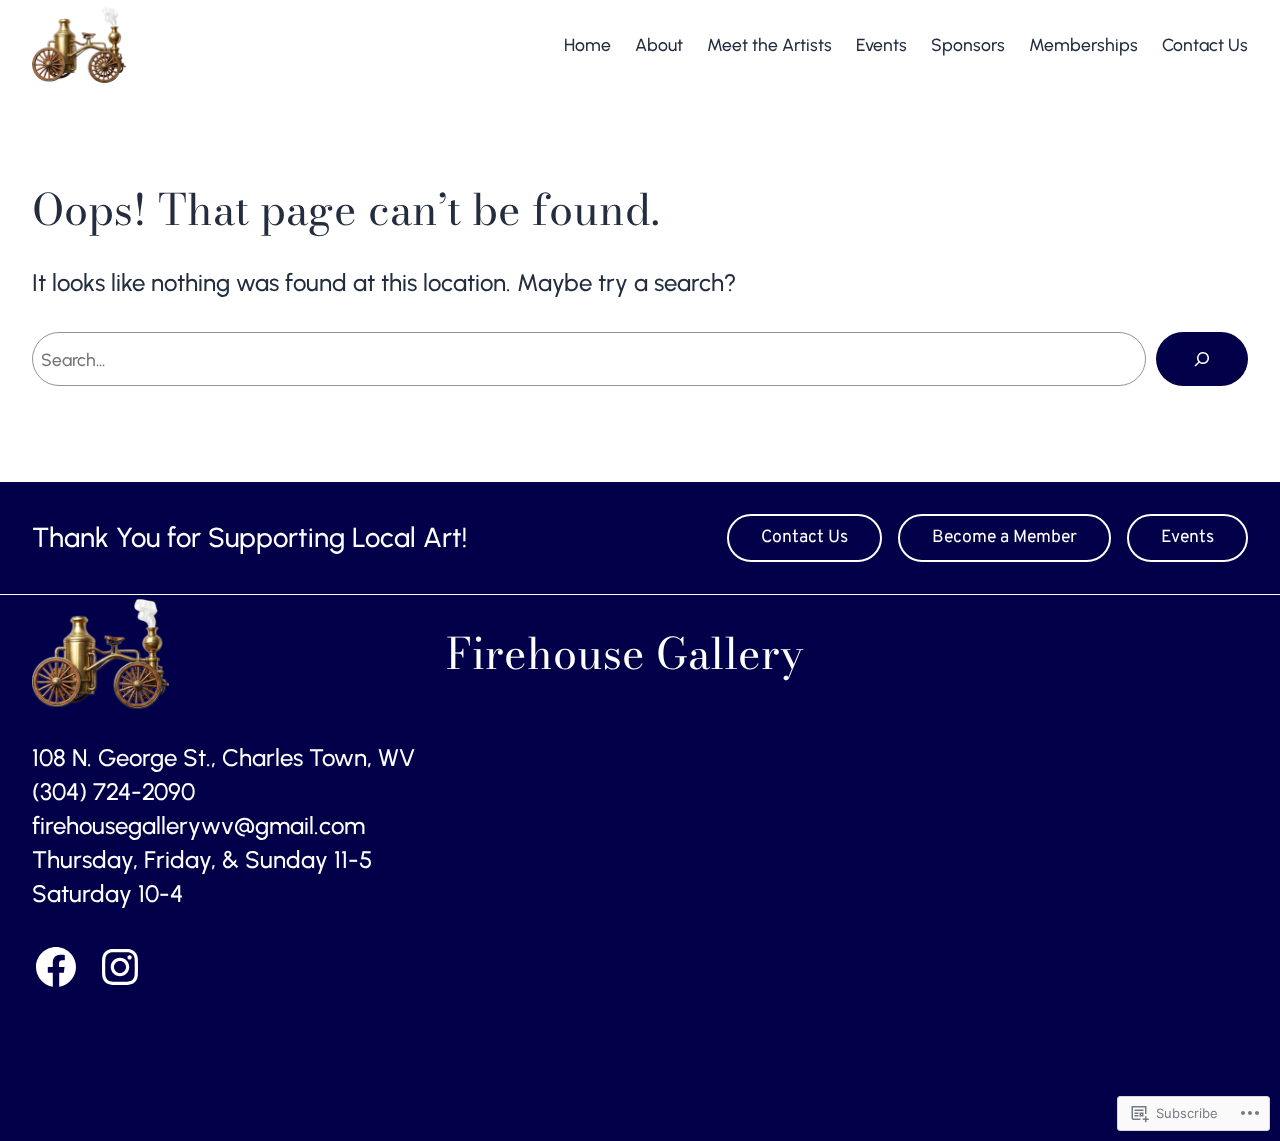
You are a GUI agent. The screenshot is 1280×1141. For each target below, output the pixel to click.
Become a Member (1004, 537)
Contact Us (804, 537)
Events (1187, 537)
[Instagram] (120, 967)
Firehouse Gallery (250, 45)
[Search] (1202, 359)
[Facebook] (56, 967)
